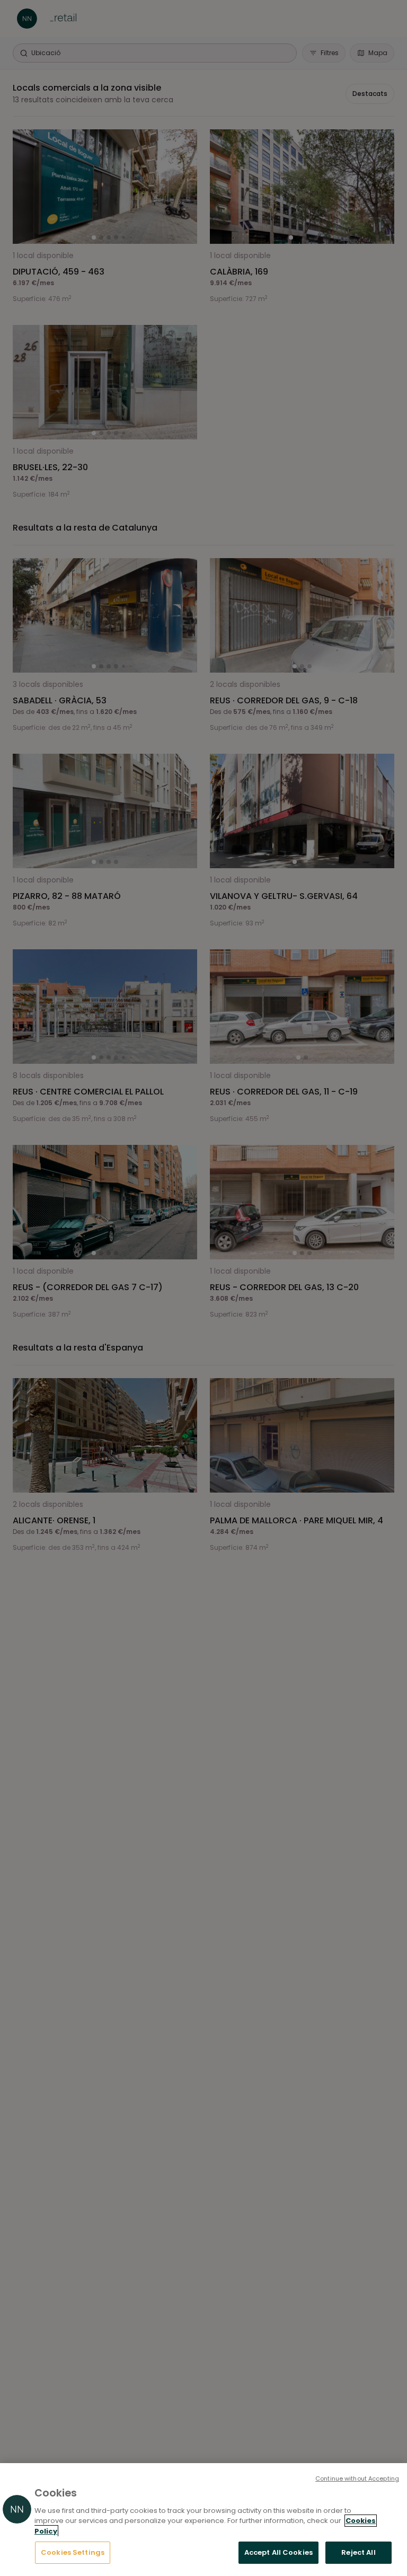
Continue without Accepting (357, 2478)
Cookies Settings (73, 2552)
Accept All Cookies (278, 2552)
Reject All (358, 2552)
